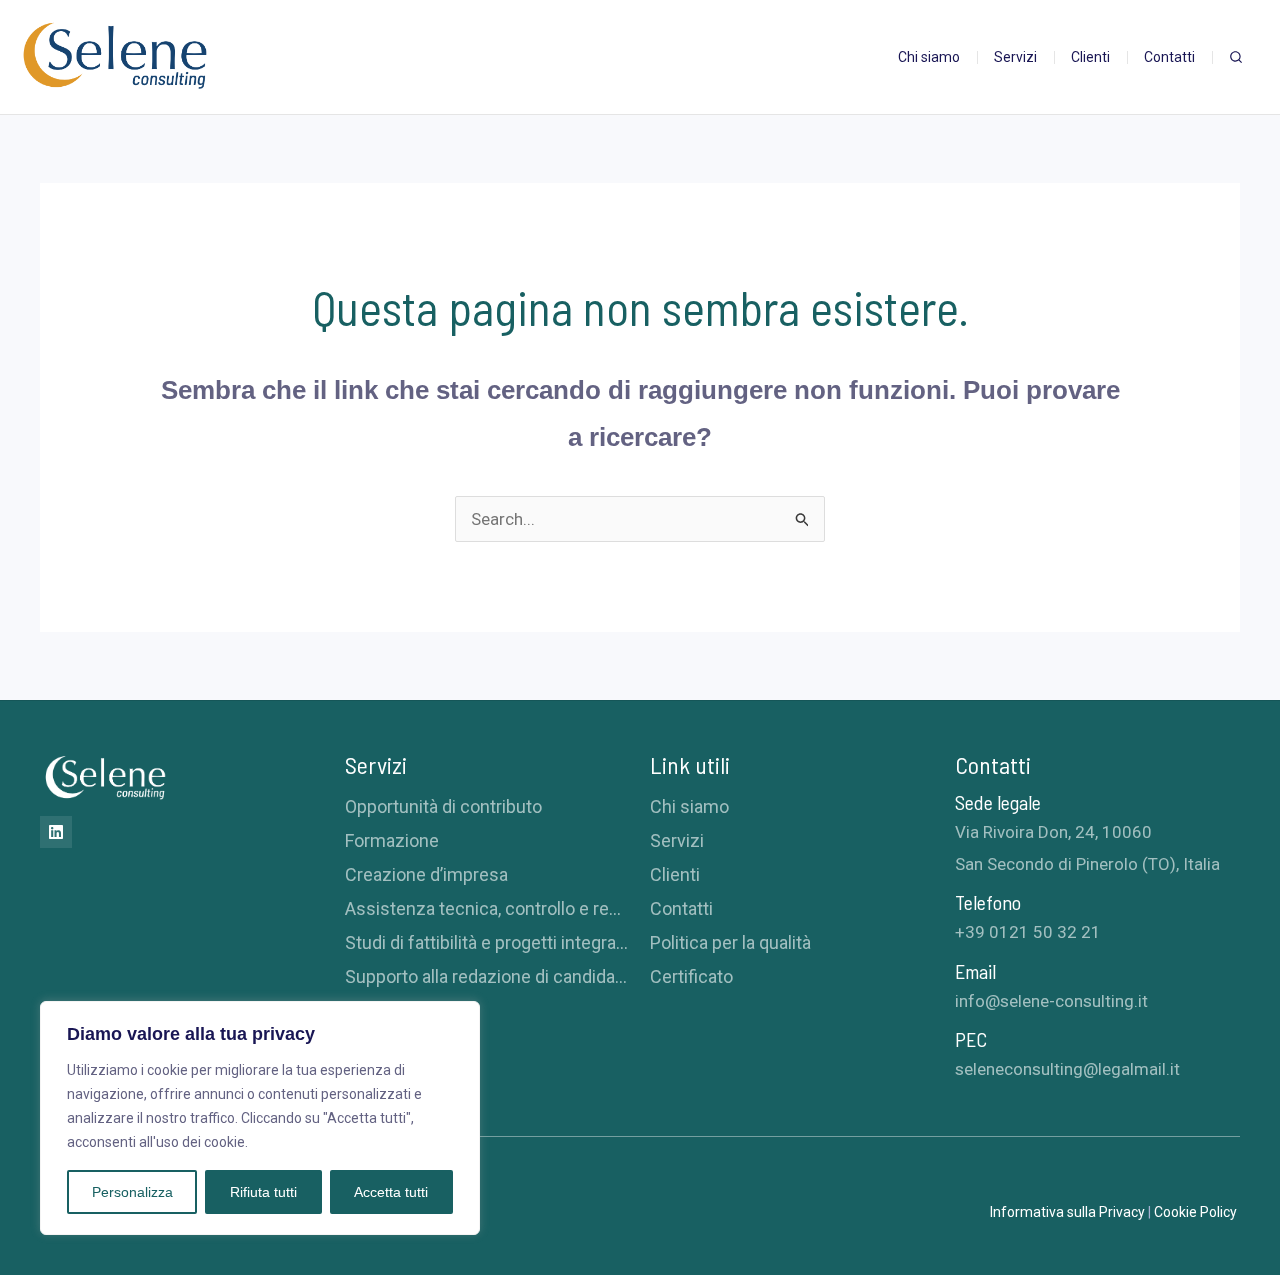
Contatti (681, 908)
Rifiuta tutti (263, 1192)
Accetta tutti (391, 1192)
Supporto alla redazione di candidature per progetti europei (487, 976)
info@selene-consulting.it (1051, 1001)
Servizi (677, 840)
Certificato (691, 976)
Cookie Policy (1197, 1212)
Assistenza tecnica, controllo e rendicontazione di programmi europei (487, 908)
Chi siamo (689, 806)
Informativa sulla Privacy (1067, 1212)
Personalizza (132, 1192)
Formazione (392, 840)
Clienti (675, 874)
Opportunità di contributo (443, 806)
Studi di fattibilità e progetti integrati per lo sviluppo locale (487, 942)
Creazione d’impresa (426, 874)
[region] (260, 1118)
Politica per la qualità (730, 942)
